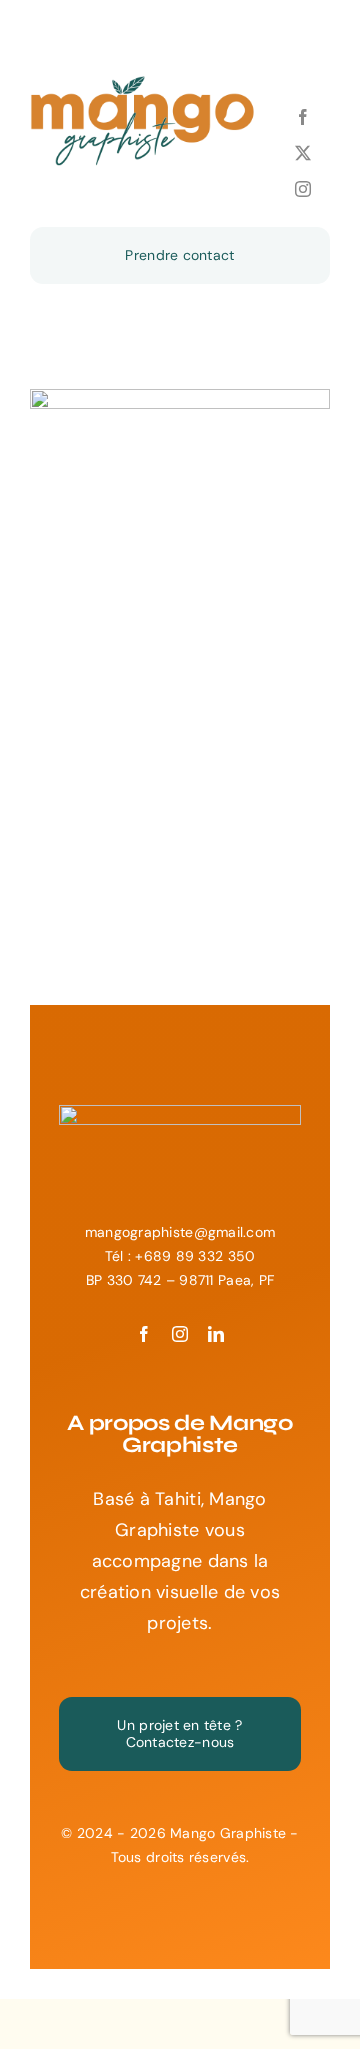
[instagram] (303, 189)
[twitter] (303, 153)
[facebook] (303, 117)
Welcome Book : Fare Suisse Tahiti (161, 509)
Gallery (199, 509)
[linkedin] (216, 1334)
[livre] (180, 539)
